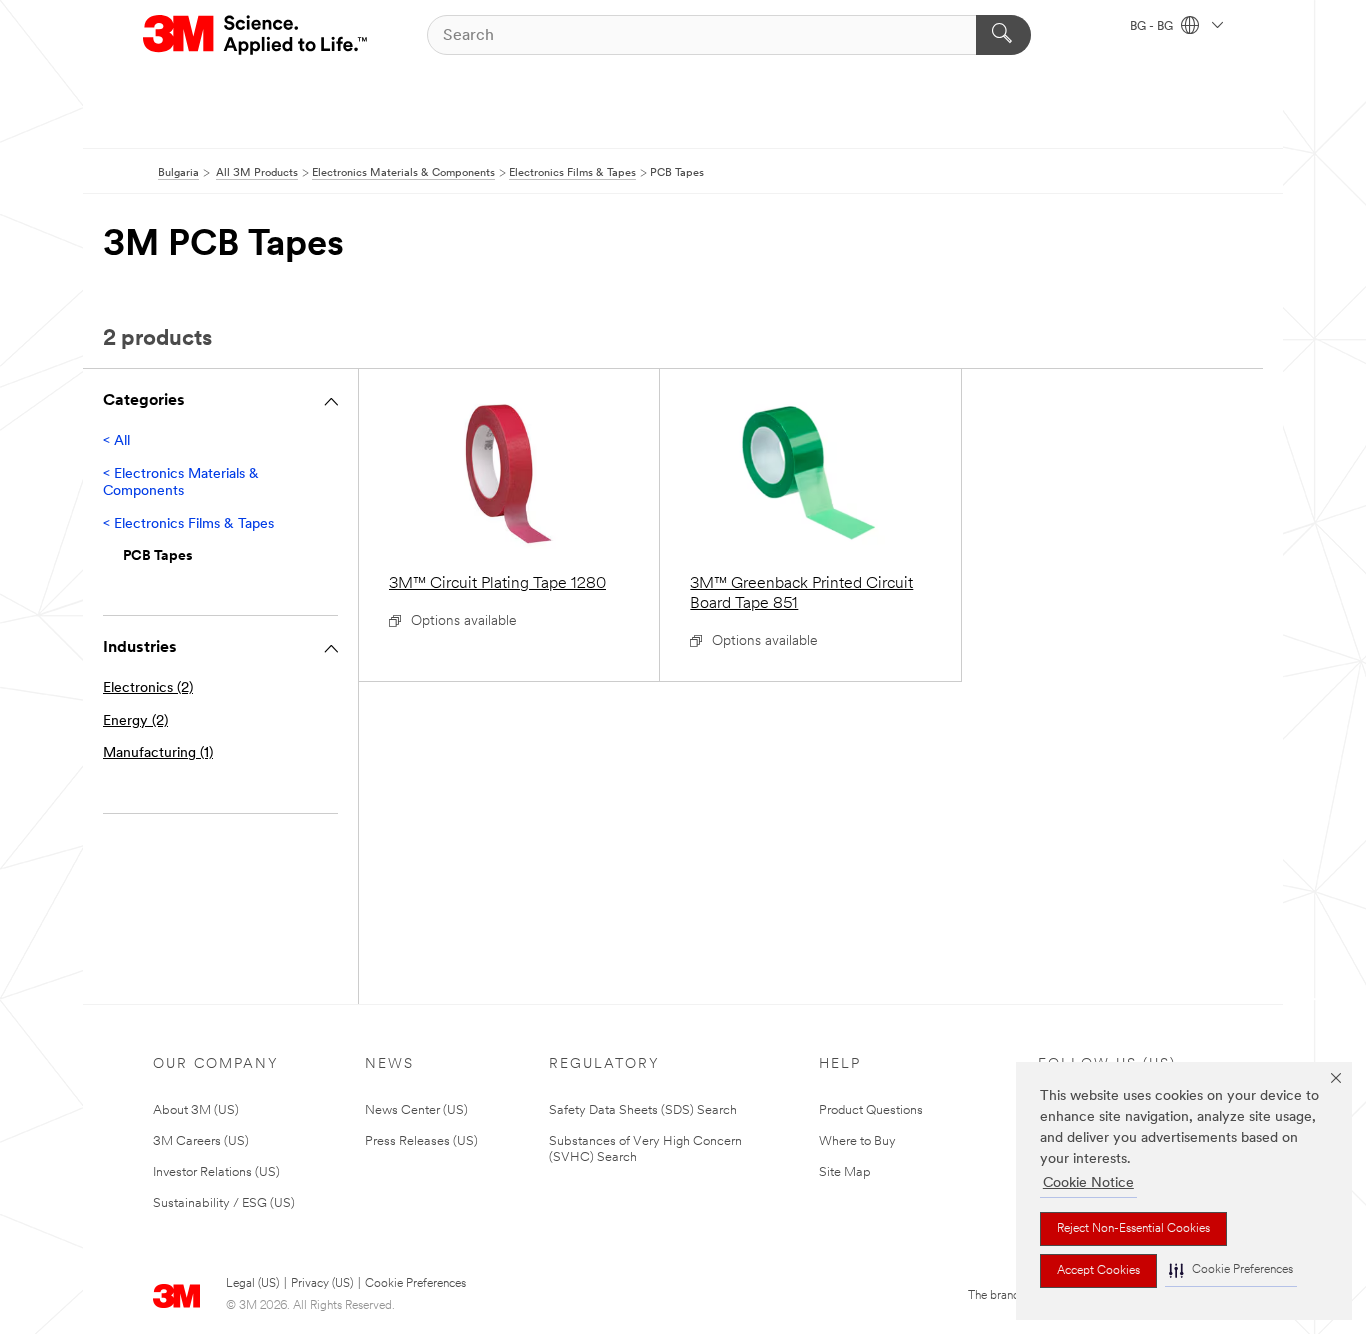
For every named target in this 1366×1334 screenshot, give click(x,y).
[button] (1231, 1270)
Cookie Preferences (415, 1284)
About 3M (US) (196, 1110)
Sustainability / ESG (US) (224, 1203)
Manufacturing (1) (158, 753)
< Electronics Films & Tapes (188, 524)
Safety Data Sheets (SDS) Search (643, 1110)
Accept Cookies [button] (1098, 1271)
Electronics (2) (148, 688)
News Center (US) (416, 1110)
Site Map (845, 1172)
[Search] (1003, 35)
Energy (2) (135, 721)
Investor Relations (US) (216, 1172)
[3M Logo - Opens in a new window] (256, 35)
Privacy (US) (322, 1284)
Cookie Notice (1088, 1183)
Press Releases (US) (421, 1141)
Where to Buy (857, 1141)
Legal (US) (252, 1284)
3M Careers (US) (201, 1141)
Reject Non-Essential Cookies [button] (1133, 1229)
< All (116, 441)
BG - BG (1153, 27)
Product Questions (871, 1110)
